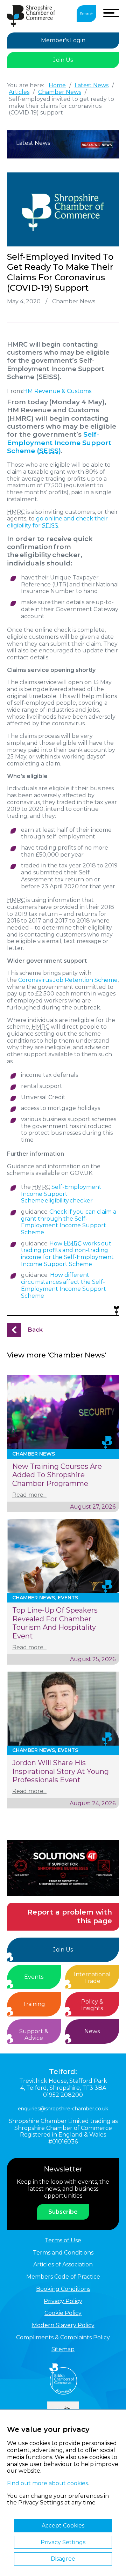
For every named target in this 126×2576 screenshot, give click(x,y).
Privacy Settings (63, 2542)
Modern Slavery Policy (63, 2325)
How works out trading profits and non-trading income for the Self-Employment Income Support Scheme (67, 1254)
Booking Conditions (63, 2289)
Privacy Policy (63, 2301)
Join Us (63, 60)
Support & (34, 2035)
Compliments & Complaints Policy (63, 2337)
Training (34, 2004)
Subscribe (63, 2212)
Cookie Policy (63, 2313)
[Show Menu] (111, 13)
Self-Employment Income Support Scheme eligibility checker (61, 1194)
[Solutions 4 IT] (63, 1868)
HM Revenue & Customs (57, 391)
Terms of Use (63, 2240)
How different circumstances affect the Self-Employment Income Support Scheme (64, 1285)
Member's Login (63, 40)
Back (35, 1330)
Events (34, 1977)
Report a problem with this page (70, 1916)
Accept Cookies (63, 2526)
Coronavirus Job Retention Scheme (68, 980)
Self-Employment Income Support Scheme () (59, 443)
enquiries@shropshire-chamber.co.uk (63, 2109)
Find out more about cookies (47, 2483)
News (92, 2031)
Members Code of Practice (63, 2277)
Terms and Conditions (63, 2253)
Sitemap (63, 2349)
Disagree (63, 2559)
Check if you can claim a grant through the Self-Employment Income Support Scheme (69, 1222)
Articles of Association (63, 2264)
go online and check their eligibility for (57, 522)
